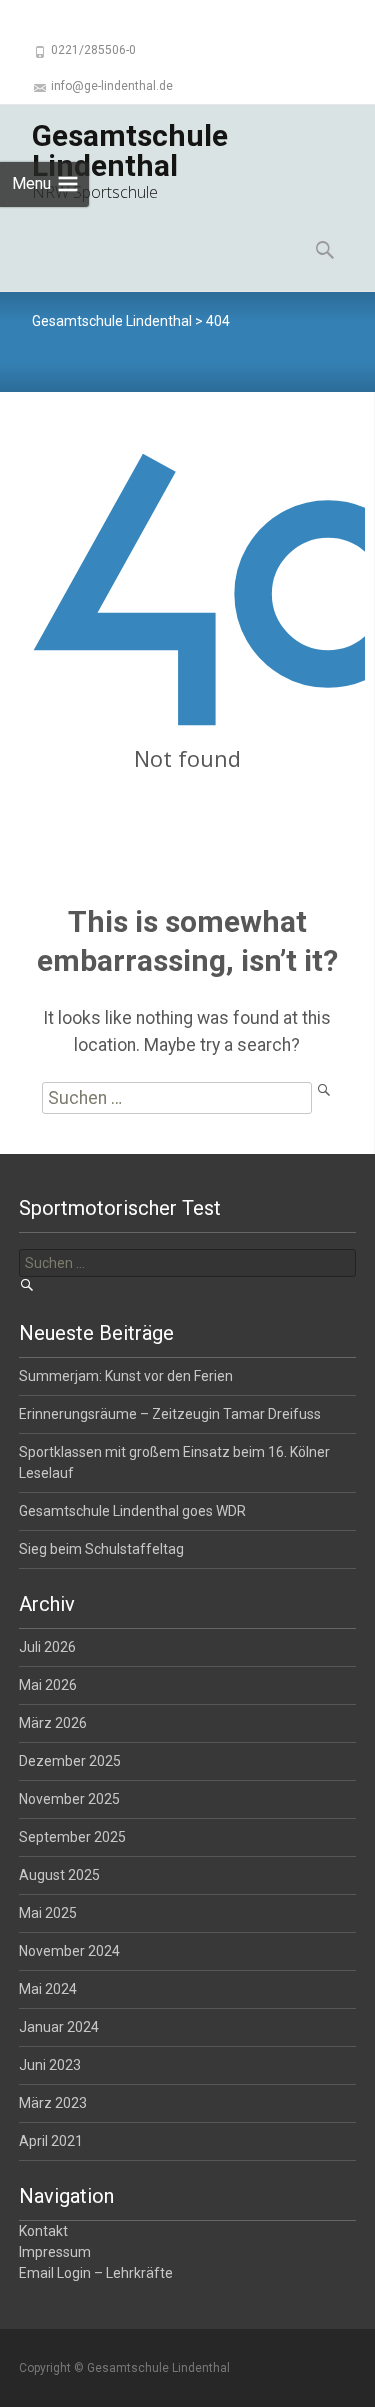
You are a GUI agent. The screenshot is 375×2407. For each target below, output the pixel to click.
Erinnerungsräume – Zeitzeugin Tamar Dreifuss (170, 1414)
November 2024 (69, 1951)
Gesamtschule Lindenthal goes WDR (132, 1511)
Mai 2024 (48, 1989)
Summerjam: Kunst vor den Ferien (126, 1376)
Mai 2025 (48, 1913)
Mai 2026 (48, 1685)
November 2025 (69, 1799)
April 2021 (51, 2141)
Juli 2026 (47, 1647)
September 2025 (72, 1837)
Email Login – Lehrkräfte (96, 2273)
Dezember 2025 (70, 1761)
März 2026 (53, 1723)
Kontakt (43, 2231)
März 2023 (53, 2103)
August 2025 (59, 1875)
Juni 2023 (50, 2065)
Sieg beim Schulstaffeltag (101, 1549)
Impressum (55, 2252)
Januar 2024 (59, 2027)
